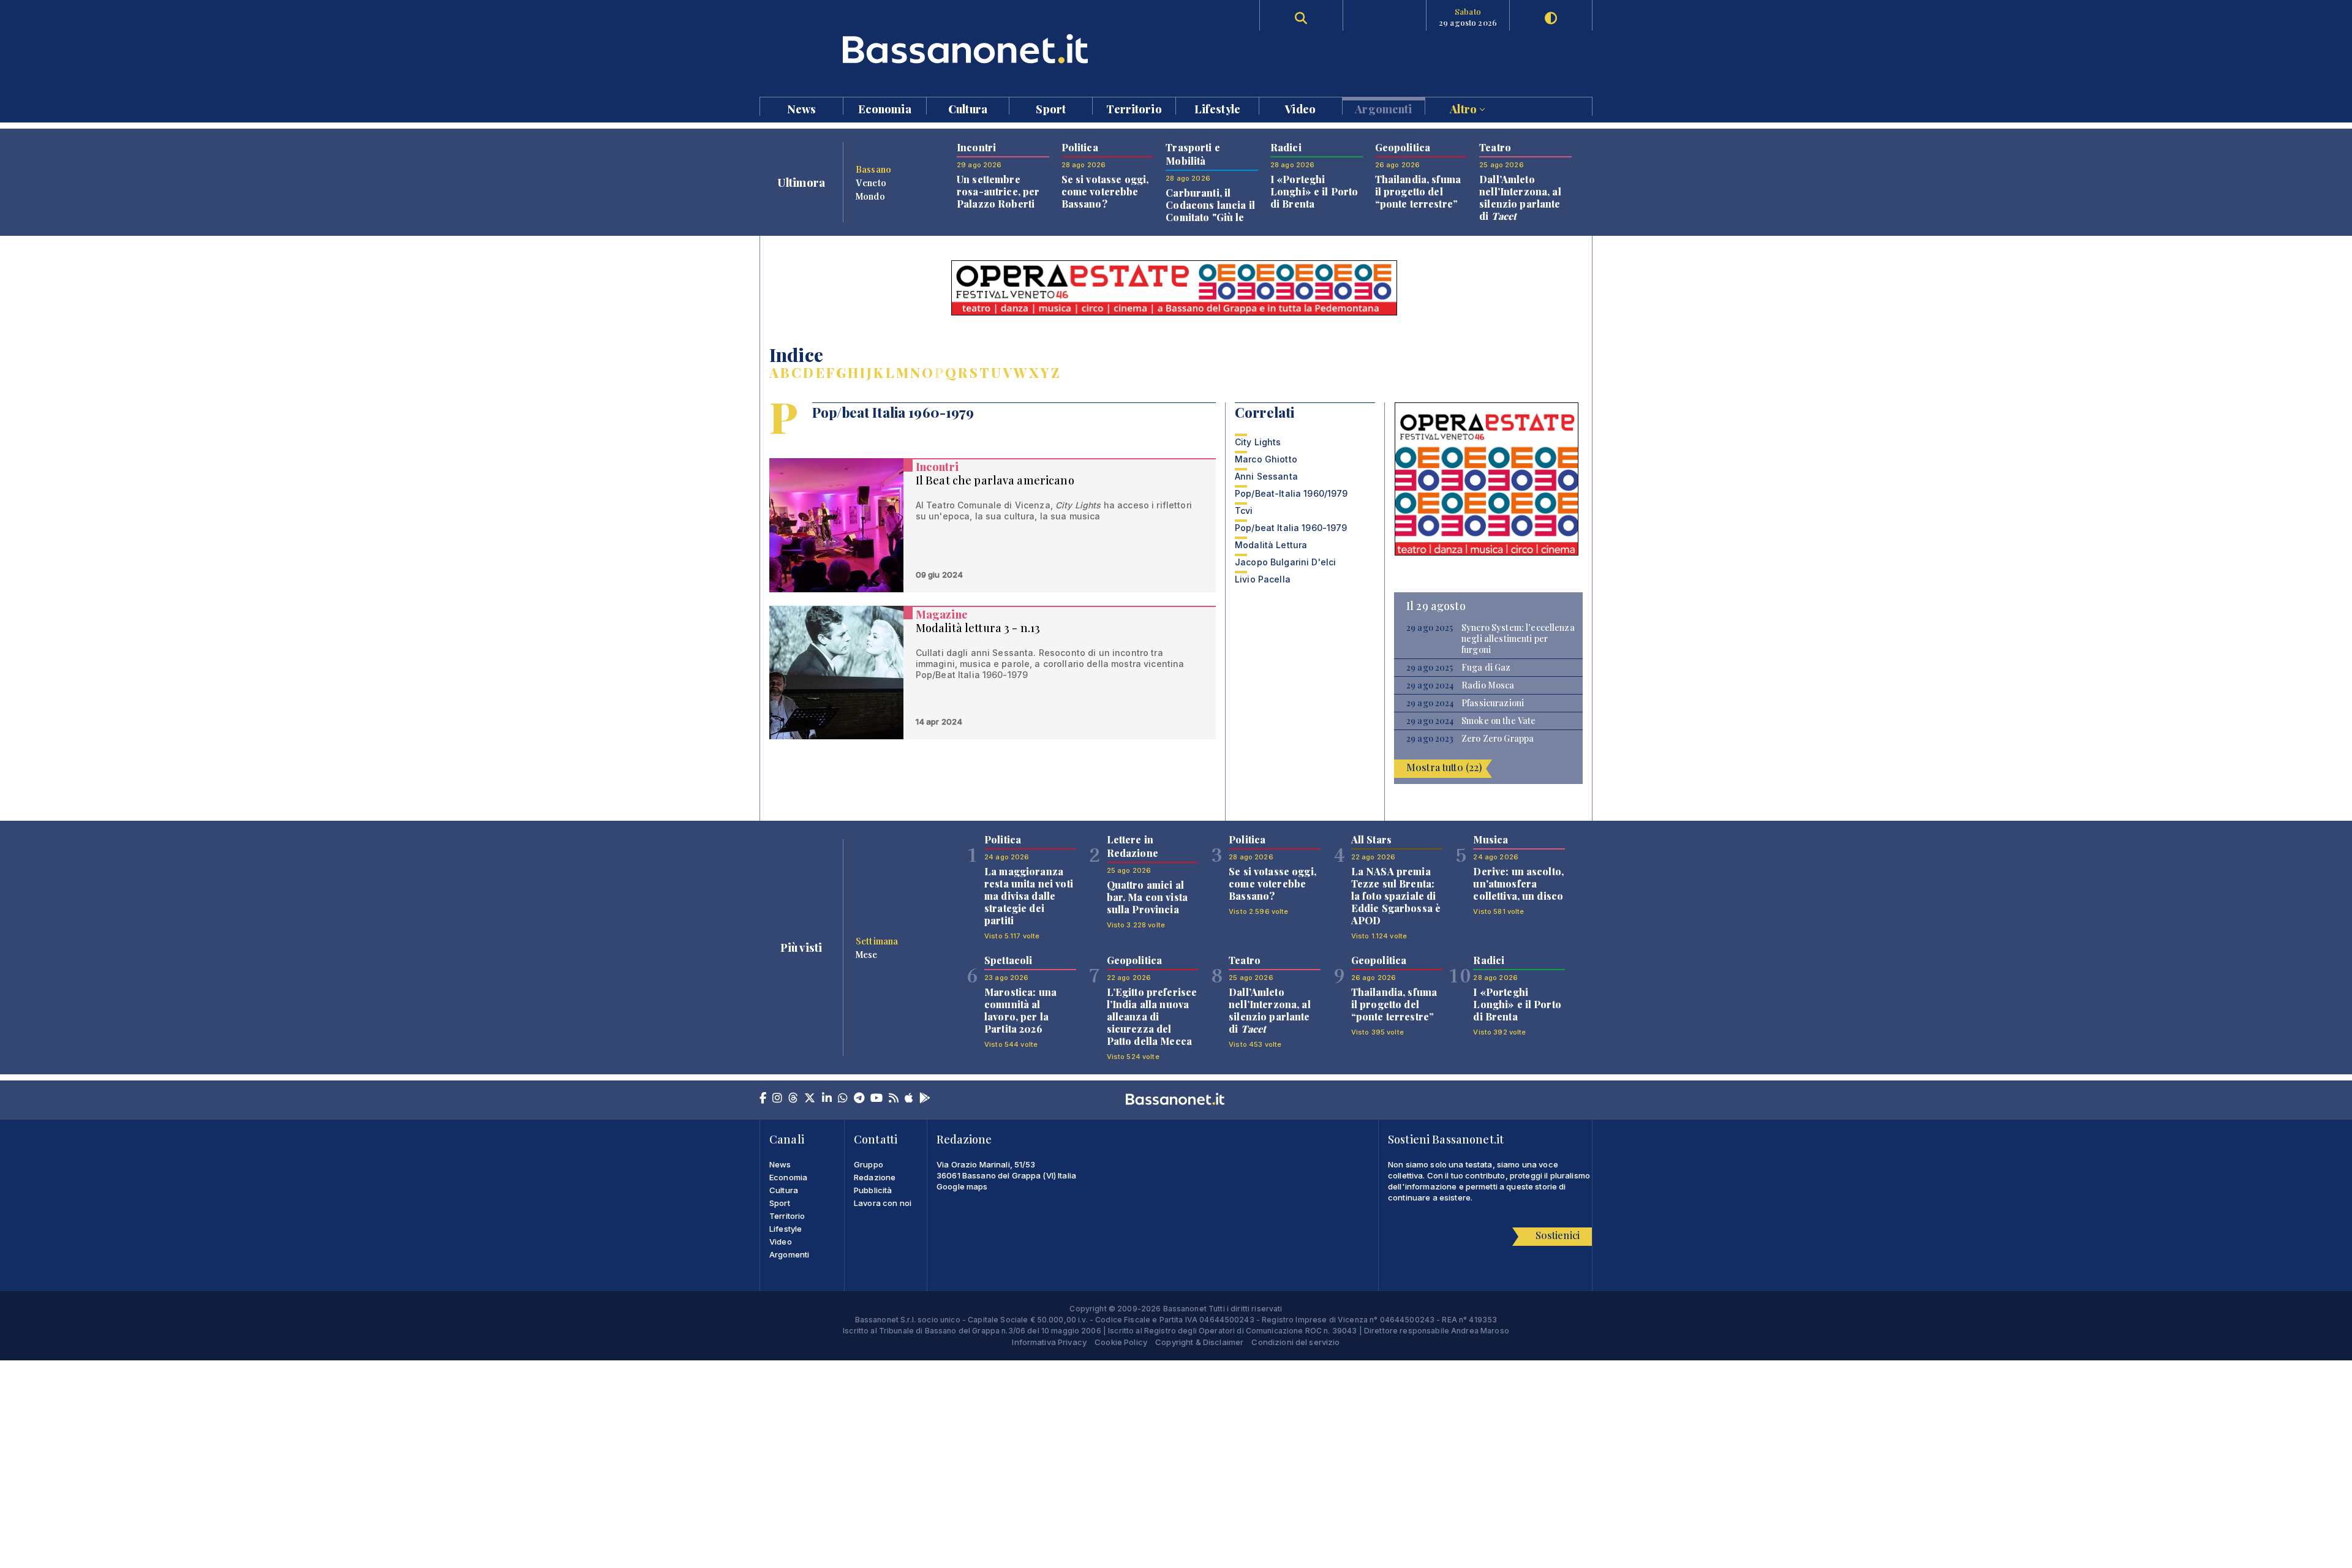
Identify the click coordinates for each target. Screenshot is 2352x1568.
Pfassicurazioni (1493, 703)
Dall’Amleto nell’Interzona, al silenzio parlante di (1520, 198)
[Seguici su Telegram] (859, 1099)
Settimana (877, 941)
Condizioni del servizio (1295, 1342)
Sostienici (1558, 1235)
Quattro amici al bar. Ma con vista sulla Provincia (1147, 897)
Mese (867, 954)
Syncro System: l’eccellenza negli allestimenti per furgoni (1518, 639)
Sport (1051, 108)
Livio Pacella (1263, 579)
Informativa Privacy (1049, 1342)
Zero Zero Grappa (1498, 739)
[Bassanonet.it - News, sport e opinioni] (968, 49)
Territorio (1134, 108)
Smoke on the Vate (1498, 721)
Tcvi (1244, 511)
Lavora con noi (883, 1203)
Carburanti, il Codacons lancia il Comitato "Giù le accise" (1210, 211)
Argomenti (1383, 108)
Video (1300, 108)
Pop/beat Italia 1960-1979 (1291, 528)
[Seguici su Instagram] (777, 1099)
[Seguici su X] (810, 1099)
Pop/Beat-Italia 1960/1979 (1291, 493)
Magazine (942, 614)
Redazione (875, 1177)
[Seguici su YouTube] (876, 1099)
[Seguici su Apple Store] (909, 1099)
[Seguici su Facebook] (763, 1099)
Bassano (873, 169)
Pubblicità (873, 1190)
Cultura (968, 108)
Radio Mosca (1488, 685)
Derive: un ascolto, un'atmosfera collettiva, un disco (1518, 884)
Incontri (937, 467)
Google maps (962, 1186)
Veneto (871, 183)
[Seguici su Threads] (793, 1099)
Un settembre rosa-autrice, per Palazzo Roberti (998, 191)
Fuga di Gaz (1486, 668)
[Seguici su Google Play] (925, 1099)
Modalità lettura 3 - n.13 (978, 628)
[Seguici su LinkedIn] (827, 1099)
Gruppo (869, 1164)
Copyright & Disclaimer (1199, 1342)
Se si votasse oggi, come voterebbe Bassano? (1105, 191)
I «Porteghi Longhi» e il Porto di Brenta (1314, 191)
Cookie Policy (1121, 1342)
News (802, 108)
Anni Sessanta (1266, 476)
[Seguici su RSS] (894, 1099)
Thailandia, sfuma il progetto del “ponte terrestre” (1418, 191)
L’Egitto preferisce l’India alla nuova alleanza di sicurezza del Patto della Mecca (1152, 1016)
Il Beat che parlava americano (995, 480)
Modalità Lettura (1271, 545)
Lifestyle (1217, 108)
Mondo (870, 196)
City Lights (1258, 442)
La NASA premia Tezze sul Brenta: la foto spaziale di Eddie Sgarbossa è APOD (1396, 896)
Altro (1464, 108)
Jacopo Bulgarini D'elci (1285, 562)
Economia (885, 108)
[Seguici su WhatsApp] (843, 1099)
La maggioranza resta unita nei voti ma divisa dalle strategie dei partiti (1029, 896)
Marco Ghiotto (1266, 459)
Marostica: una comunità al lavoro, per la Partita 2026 (1020, 1010)
